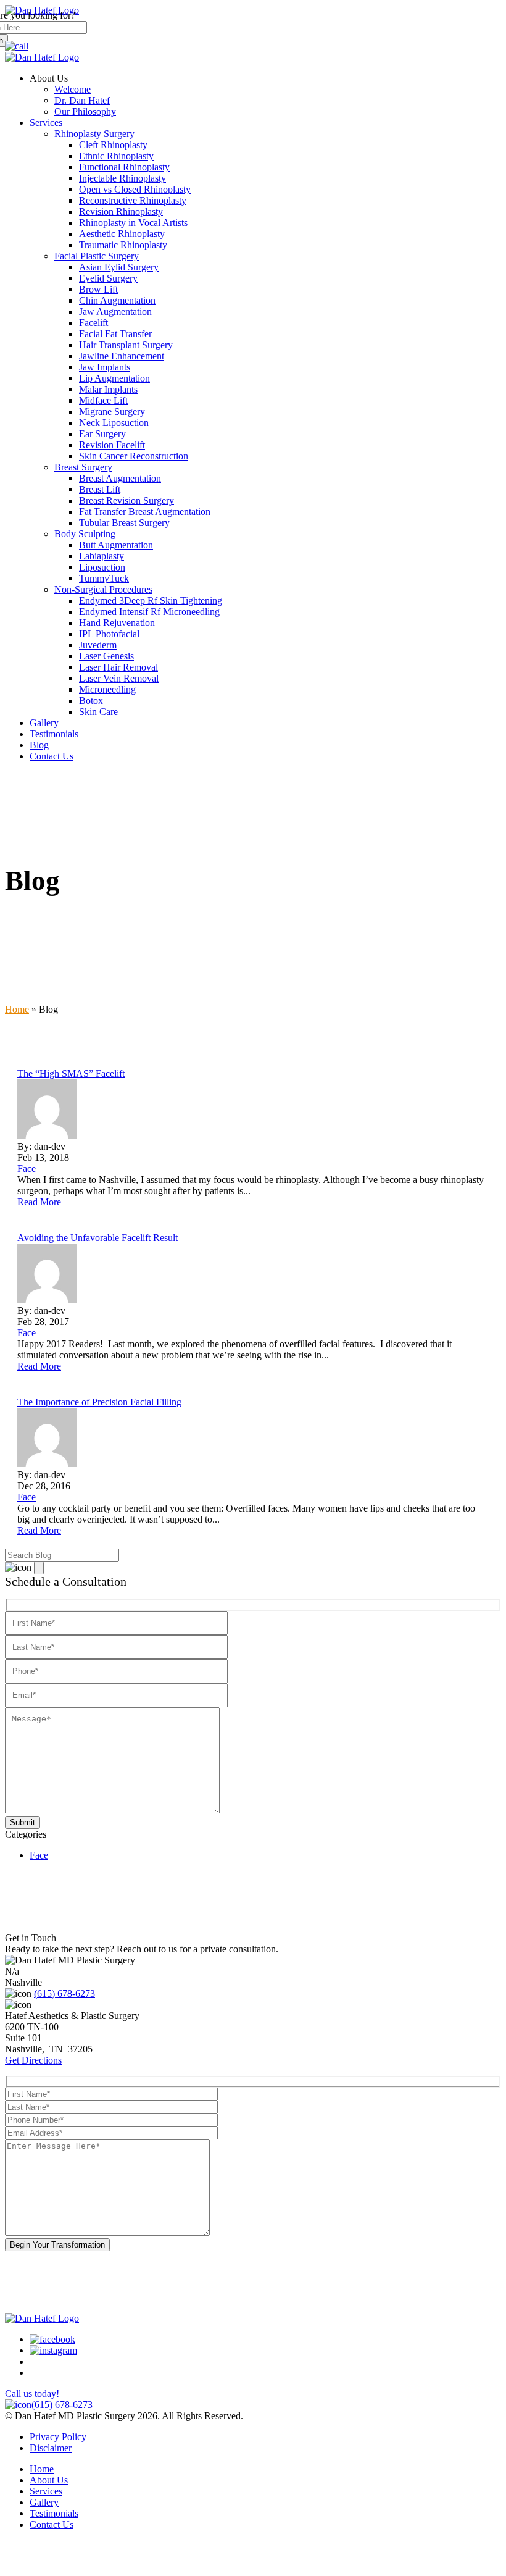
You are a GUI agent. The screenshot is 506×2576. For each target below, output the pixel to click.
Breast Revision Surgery (126, 500)
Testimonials (54, 734)
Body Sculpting (85, 534)
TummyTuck (104, 578)
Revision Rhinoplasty (121, 211)
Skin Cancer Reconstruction (134, 456)
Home (17, 1009)
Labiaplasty (102, 556)
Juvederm (98, 645)
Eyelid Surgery (108, 278)
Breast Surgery (83, 467)
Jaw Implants (105, 367)
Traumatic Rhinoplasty (123, 245)
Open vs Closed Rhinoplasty (135, 189)
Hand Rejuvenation (117, 623)
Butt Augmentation (116, 545)
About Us (49, 2480)
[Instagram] (53, 2350)
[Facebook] (52, 2339)
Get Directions (33, 2060)
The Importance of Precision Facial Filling (99, 1402)
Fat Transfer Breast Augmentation (145, 512)
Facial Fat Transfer (115, 334)
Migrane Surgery (112, 412)
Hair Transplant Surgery (126, 345)
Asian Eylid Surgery (119, 267)
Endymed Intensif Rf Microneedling (149, 612)
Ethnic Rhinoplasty (116, 156)
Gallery (44, 723)
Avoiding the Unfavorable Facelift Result (97, 1238)
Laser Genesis (106, 656)
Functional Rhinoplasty (124, 167)
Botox (91, 700)
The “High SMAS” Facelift (71, 1073)
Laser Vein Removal (119, 678)
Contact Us (52, 756)
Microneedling (107, 689)
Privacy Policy (58, 2437)
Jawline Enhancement (122, 356)
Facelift (93, 323)
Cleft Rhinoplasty (113, 145)
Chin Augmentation (117, 300)
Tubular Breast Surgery (124, 523)
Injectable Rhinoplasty (122, 178)
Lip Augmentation (114, 378)
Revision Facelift (112, 445)
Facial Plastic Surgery (97, 256)
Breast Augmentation (120, 478)
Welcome (73, 89)
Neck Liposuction (114, 423)
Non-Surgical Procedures (103, 589)
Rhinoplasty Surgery (94, 134)
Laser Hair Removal (118, 667)
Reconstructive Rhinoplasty (133, 200)
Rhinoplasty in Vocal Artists (133, 223)
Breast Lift (100, 489)
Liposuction (102, 567)
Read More (39, 1202)
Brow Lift (98, 289)
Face (39, 1855)
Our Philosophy (85, 111)
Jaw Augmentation (115, 312)
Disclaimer (51, 2448)
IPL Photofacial (109, 634)
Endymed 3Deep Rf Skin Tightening (151, 600)
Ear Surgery (102, 434)
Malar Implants (108, 389)
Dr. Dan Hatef (82, 100)
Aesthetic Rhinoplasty (122, 234)
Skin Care (98, 712)
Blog (39, 745)
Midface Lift (103, 400)
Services (46, 123)
